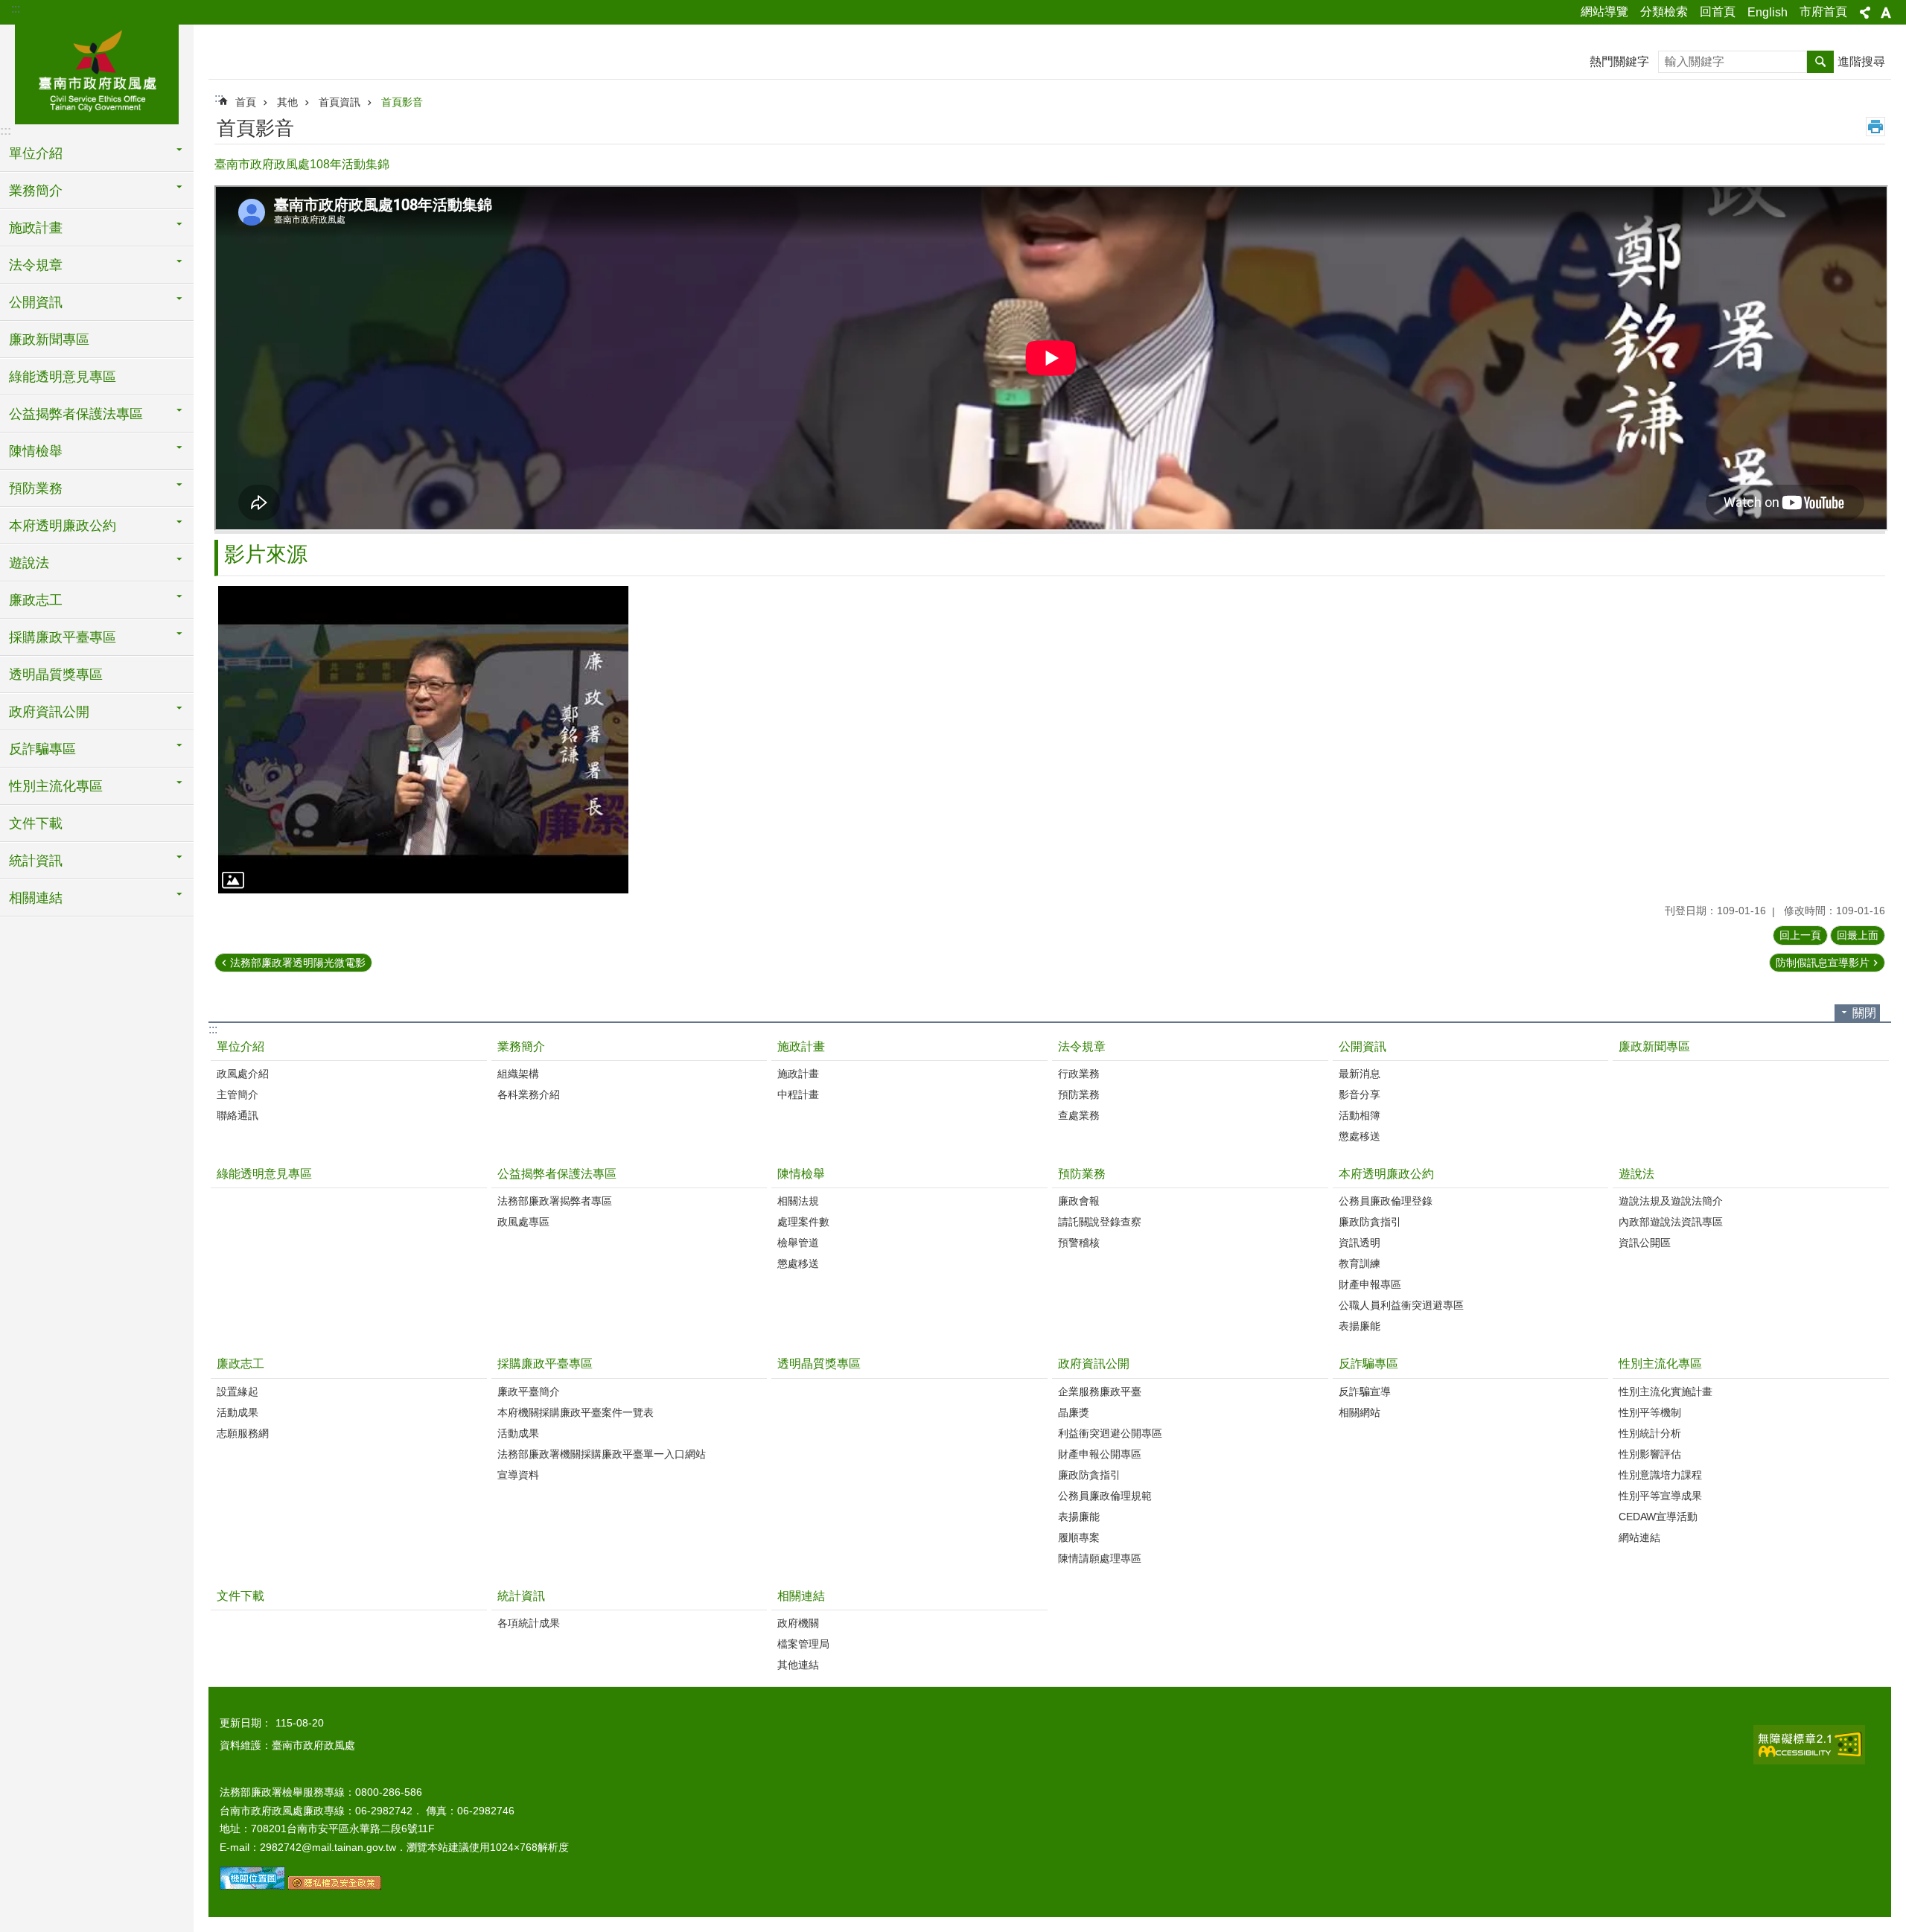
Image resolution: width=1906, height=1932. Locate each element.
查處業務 (1079, 1115)
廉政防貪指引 (1370, 1222)
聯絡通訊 (238, 1115)
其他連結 (798, 1665)
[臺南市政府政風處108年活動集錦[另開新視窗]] (423, 740)
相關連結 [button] (36, 898)
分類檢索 (1664, 12)
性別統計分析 (1650, 1433)
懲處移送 (1360, 1136)
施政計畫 (801, 1046)
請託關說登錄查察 (1100, 1222)
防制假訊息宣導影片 (1823, 963)
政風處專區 (523, 1222)
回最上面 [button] (1858, 935)
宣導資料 (518, 1475)
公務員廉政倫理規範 (1105, 1496)
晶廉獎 (1074, 1412)
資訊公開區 (1645, 1243)
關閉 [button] (1864, 1013)
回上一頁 (1800, 935)
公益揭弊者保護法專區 (557, 1174)
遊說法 (1636, 1174)
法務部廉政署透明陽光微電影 (298, 963)
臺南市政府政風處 (97, 72)
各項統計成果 (529, 1623)
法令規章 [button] (36, 265)
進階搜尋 (1861, 61)
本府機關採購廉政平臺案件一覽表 (576, 1412)
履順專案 (1079, 1537)
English (1768, 12)
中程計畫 (798, 1094)
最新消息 (1360, 1074)
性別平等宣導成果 (1660, 1496)
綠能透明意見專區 (63, 377)
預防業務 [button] (36, 488)
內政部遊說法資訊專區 (1671, 1222)
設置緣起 (238, 1391)
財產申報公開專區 (1100, 1454)
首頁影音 (402, 102)
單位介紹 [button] (36, 153)
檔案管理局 (803, 1644)
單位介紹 (240, 1046)
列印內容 (1875, 127)
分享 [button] (1865, 13)
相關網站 (1360, 1412)
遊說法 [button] (29, 563)
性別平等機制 (1650, 1412)
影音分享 (1360, 1094)
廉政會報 (1079, 1201)
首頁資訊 (340, 102)
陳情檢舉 (801, 1174)
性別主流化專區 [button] (56, 786)
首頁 (246, 102)
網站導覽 (1604, 12)
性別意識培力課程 (1660, 1475)
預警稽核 (1079, 1243)
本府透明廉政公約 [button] (63, 526)
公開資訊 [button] (36, 302)
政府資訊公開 (1094, 1364)
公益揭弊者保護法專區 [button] (76, 414)
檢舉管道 (798, 1243)
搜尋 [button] (1820, 62)
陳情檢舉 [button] (36, 451)
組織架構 (518, 1074)
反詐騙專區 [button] (42, 749)
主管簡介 (238, 1094)
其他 (287, 102)
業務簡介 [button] (36, 191)
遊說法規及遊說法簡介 (1671, 1201)
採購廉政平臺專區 (545, 1364)
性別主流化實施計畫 (1666, 1391)
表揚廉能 (1360, 1326)
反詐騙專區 (1368, 1364)
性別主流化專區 (1660, 1364)
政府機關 (798, 1623)
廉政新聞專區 (49, 339)
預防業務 (1079, 1094)
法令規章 (1082, 1046)
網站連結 (1639, 1537)
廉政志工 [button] (36, 600)
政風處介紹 (243, 1074)
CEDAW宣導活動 (1658, 1517)
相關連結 (801, 1596)
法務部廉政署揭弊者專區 (555, 1201)
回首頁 (1718, 12)
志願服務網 (243, 1433)
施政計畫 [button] (36, 228)
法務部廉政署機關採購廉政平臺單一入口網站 (602, 1454)
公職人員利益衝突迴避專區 (1401, 1305)
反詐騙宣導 (1365, 1391)
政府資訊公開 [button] (49, 712)
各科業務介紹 (529, 1094)
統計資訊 (521, 1596)
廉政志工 (240, 1364)
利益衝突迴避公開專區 (1110, 1433)
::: (16, 9)
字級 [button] (1886, 13)
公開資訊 (1362, 1046)
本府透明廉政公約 (1386, 1174)
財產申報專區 (1370, 1284)
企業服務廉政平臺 (1100, 1391)
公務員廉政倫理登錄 (1386, 1201)
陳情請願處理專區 (1100, 1558)
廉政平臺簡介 (529, 1391)
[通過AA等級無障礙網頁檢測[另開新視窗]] (1809, 1745)
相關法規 (798, 1201)
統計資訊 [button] (36, 861)
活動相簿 (1360, 1115)
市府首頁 (1823, 12)
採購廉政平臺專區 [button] (63, 637)
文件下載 (36, 823)
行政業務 (1079, 1074)
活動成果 (238, 1412)
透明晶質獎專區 (56, 675)
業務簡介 (521, 1046)
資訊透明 (1360, 1243)
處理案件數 (803, 1222)
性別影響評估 (1650, 1454)
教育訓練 (1360, 1263)
